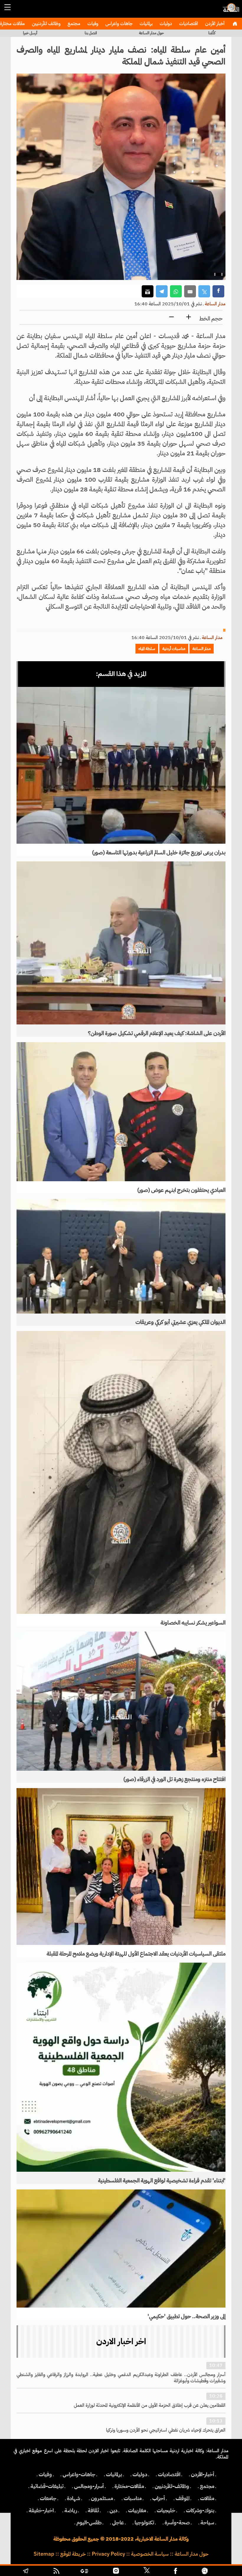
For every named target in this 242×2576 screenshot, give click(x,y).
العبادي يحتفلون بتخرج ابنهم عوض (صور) (181, 1190)
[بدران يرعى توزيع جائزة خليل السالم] (121, 765)
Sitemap (44, 2554)
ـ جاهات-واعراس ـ (79, 2474)
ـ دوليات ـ (140, 2474)
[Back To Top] (224, 2572)
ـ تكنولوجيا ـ (144, 2523)
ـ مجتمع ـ (207, 2486)
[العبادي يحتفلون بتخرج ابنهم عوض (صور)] (121, 1112)
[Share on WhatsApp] (176, 291)
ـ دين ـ (113, 2510)
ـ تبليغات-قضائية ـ (47, 2486)
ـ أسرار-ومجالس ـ (89, 2486)
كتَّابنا (212, 33)
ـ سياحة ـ (207, 2523)
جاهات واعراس (118, 24)
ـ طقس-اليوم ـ (89, 2523)
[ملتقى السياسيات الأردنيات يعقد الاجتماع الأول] (121, 1867)
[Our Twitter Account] (146, 2572)
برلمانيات (145, 24)
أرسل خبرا (30, 33)
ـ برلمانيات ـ (114, 2474)
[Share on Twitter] (204, 291)
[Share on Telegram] (162, 291)
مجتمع (73, 24)
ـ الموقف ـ (183, 2498)
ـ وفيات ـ (45, 2474)
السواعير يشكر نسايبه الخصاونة (193, 1623)
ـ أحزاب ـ (159, 2498)
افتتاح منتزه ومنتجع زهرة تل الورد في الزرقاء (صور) (174, 1779)
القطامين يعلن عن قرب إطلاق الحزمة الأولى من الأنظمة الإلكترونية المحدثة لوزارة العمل (150, 2405)
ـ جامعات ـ (48, 2498)
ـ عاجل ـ (118, 2523)
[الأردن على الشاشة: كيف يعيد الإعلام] (121, 943)
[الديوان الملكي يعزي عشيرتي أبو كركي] (121, 1256)
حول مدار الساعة (151, 33)
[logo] (230, 10)
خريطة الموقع (73, 2554)
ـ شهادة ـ (74, 2498)
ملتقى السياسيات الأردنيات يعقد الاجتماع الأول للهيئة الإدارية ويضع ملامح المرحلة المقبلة (136, 1954)
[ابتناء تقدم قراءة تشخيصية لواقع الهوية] (121, 2067)
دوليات (165, 24)
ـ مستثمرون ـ (102, 2498)
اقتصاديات (188, 24)
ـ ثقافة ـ (93, 2510)
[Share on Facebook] (218, 291)
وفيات (92, 24)
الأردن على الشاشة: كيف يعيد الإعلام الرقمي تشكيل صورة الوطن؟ (157, 1033)
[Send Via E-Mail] (190, 291)
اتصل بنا (91, 33)
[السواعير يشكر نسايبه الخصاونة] (121, 1472)
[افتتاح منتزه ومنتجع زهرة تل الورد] (121, 1701)
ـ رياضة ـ (71, 2510)
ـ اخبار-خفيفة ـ (41, 2510)
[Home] (235, 24)
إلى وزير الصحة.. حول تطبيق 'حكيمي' (187, 2316)
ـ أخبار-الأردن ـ (203, 2474)
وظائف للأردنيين (46, 24)
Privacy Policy (108, 2554)
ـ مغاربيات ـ (137, 2510)
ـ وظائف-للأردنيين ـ (172, 2486)
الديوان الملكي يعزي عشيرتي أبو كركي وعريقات (180, 1322)
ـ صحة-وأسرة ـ (177, 2523)
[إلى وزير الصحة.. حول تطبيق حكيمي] (121, 2248)
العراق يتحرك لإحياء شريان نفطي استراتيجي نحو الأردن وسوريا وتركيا (166, 2430)
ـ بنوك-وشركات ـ (200, 2510)
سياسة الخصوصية (150, 2554)
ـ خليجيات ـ (166, 2510)
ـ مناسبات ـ (133, 2498)
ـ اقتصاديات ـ (169, 2474)
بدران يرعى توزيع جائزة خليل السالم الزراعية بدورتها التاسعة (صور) (159, 853)
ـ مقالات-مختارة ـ (129, 2486)
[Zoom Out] (171, 317)
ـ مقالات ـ (207, 2498)
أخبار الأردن (214, 24)
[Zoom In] (189, 317)
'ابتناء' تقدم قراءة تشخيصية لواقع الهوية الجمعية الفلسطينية (162, 2181)
